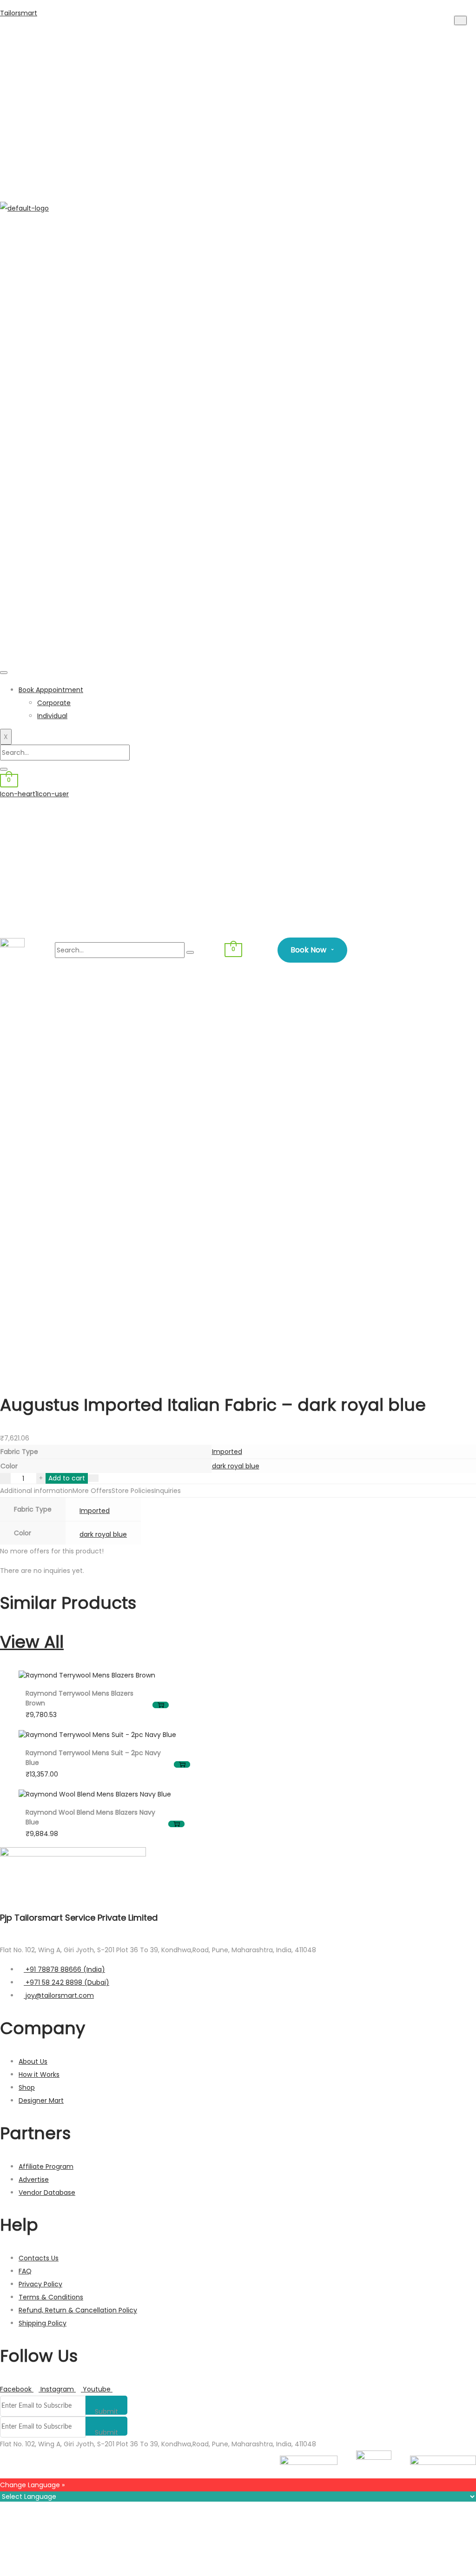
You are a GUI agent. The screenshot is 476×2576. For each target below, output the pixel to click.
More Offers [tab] (92, 1491)
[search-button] (4, 769)
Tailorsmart (19, 13)
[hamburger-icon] (4, 673)
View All (32, 1642)
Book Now (312, 950)
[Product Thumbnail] (460, 20)
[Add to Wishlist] (93, 1478)
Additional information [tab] (36, 1491)
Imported (227, 1452)
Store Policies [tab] (133, 1491)
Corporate (54, 703)
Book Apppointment (51, 690)
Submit (106, 2411)
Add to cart (67, 1478)
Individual (52, 716)
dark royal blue (236, 1466)
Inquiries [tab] (168, 1491)
